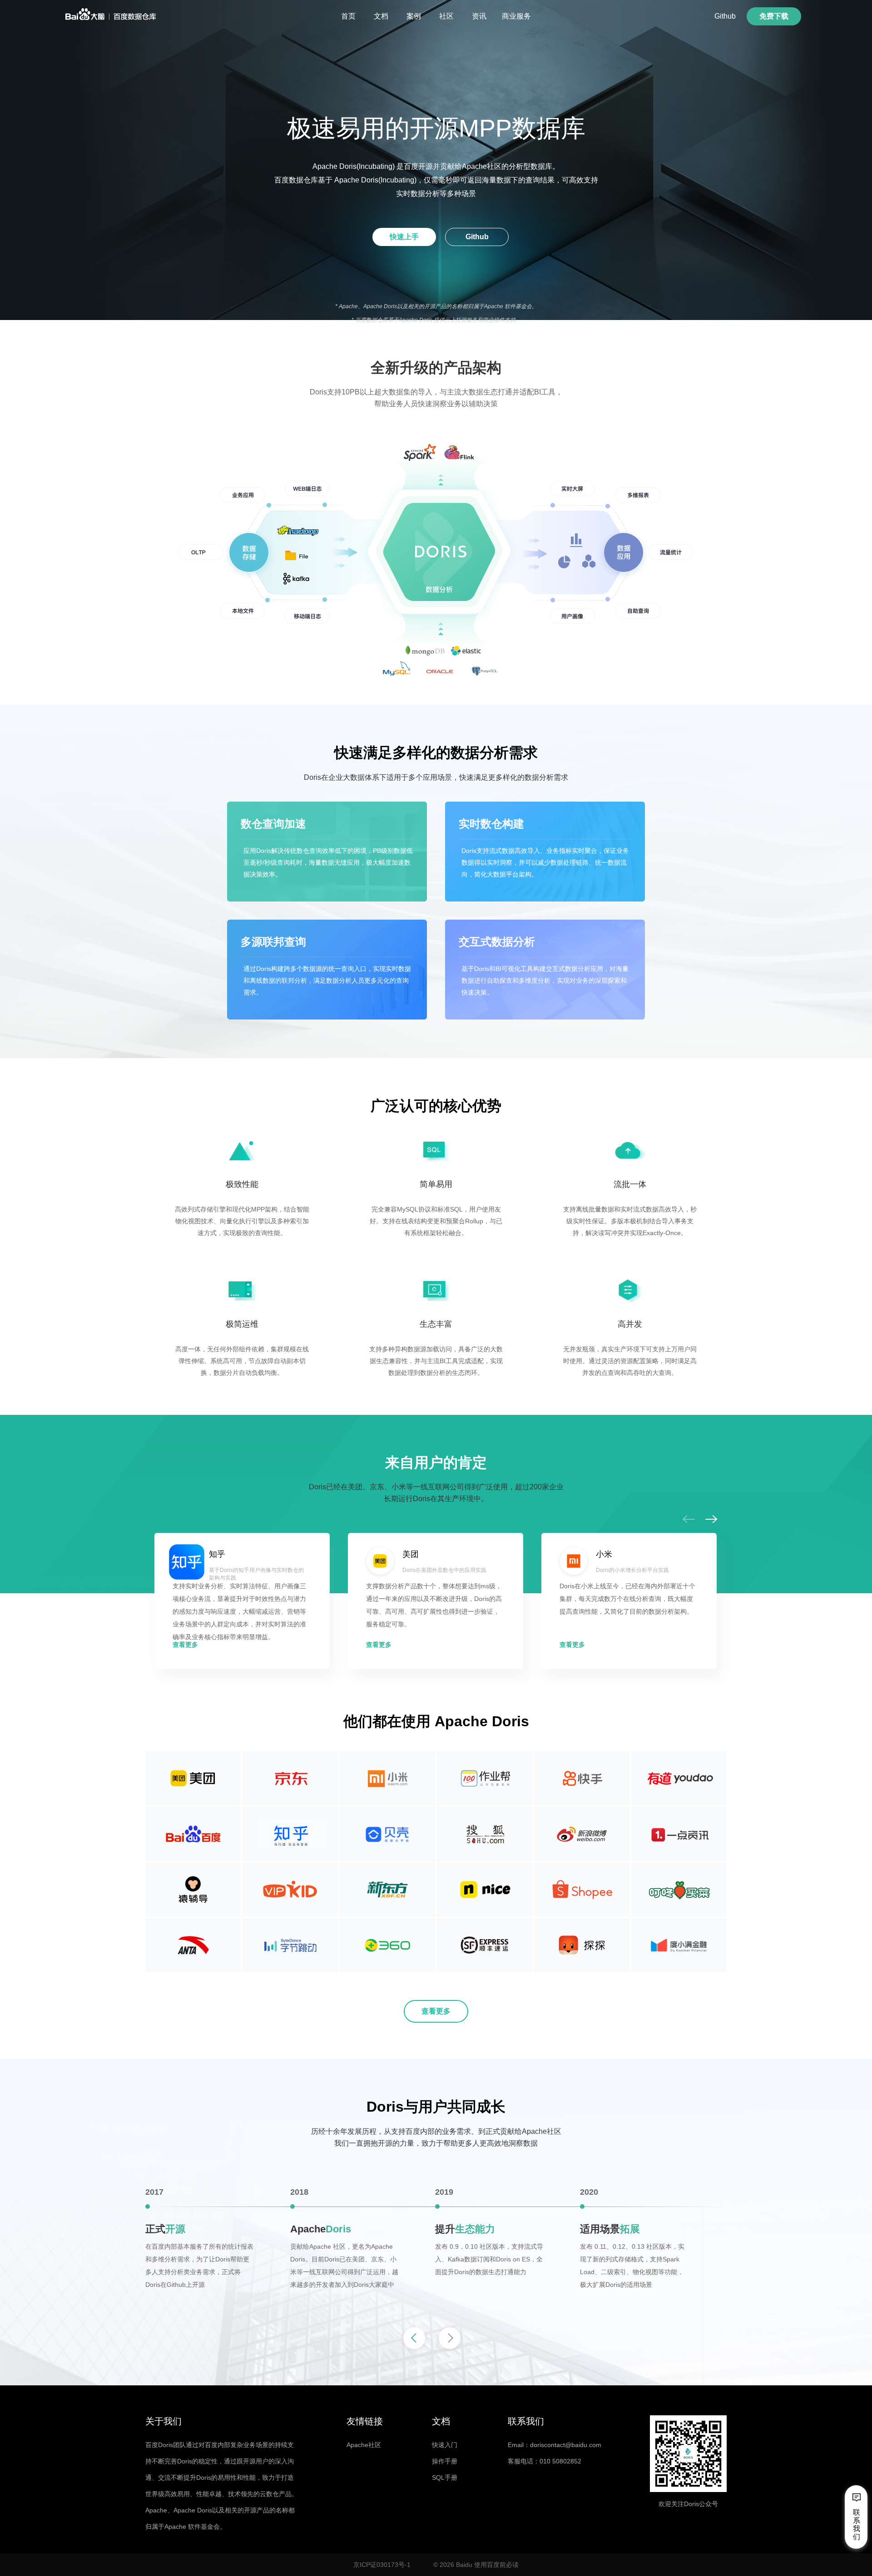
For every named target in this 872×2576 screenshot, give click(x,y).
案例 (414, 16)
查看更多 (185, 1645)
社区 (446, 16)
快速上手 (404, 237)
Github (725, 16)
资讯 (479, 16)
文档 (381, 16)
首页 (348, 16)
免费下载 (774, 16)
